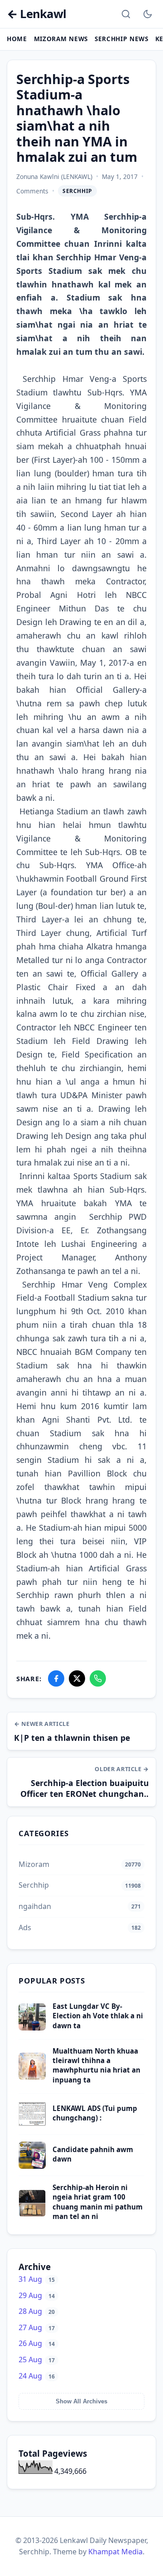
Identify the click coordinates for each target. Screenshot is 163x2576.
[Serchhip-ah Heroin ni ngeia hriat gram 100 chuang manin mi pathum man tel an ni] (32, 2214)
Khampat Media (115, 2552)
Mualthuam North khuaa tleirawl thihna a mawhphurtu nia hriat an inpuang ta (96, 2065)
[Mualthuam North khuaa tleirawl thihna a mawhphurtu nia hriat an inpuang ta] (32, 2077)
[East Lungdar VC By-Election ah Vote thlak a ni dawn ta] (32, 2028)
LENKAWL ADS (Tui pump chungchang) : (95, 2113)
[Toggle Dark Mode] (148, 14)
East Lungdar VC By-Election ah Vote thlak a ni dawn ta (98, 2016)
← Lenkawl (36, 14)
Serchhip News (122, 39)
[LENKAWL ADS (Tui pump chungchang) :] (32, 2125)
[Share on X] (77, 1678)
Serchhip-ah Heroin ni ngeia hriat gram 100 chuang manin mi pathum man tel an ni (98, 2202)
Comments (32, 191)
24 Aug (37, 2376)
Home (17, 39)
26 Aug (37, 2343)
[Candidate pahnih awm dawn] (32, 2166)
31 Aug (37, 2279)
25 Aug (37, 2360)
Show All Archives (81, 2401)
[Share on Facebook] (56, 1678)
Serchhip (77, 191)
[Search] (126, 14)
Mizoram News (61, 39)
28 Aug (37, 2311)
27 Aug (37, 2327)
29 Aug (37, 2295)
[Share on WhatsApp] (98, 1678)
